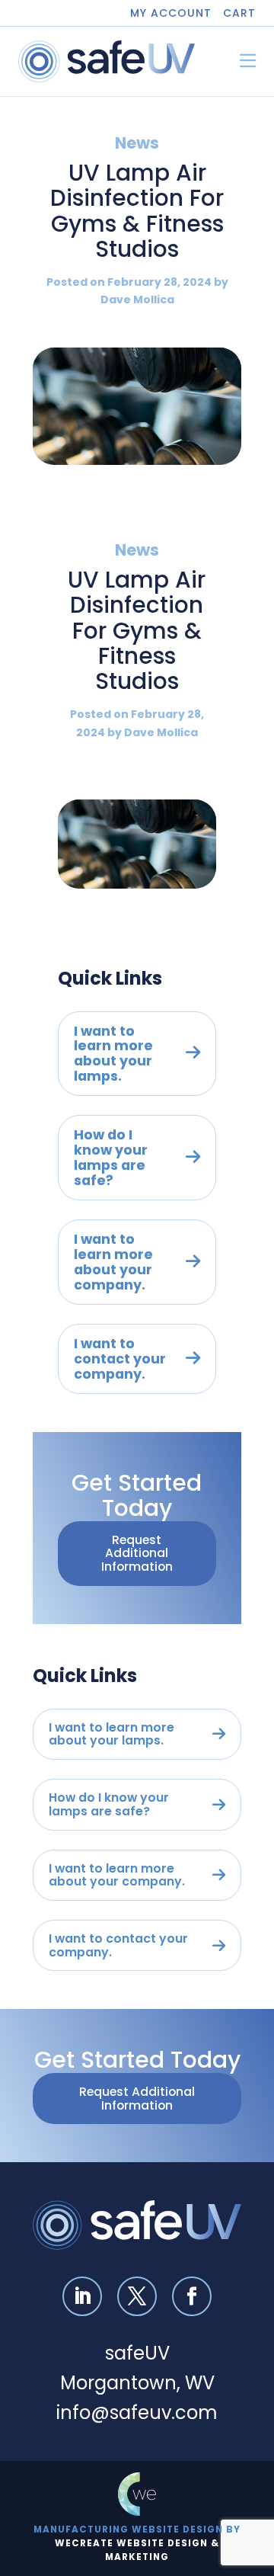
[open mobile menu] (248, 61)
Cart (239, 13)
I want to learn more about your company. (113, 1262)
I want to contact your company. (120, 1358)
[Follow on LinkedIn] (82, 2296)
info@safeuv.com (137, 2413)
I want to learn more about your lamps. (113, 1054)
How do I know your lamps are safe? (111, 1157)
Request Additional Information (137, 1553)
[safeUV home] (107, 61)
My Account (171, 13)
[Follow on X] (137, 2296)
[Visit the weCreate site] (137, 2494)
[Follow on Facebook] (192, 2296)
